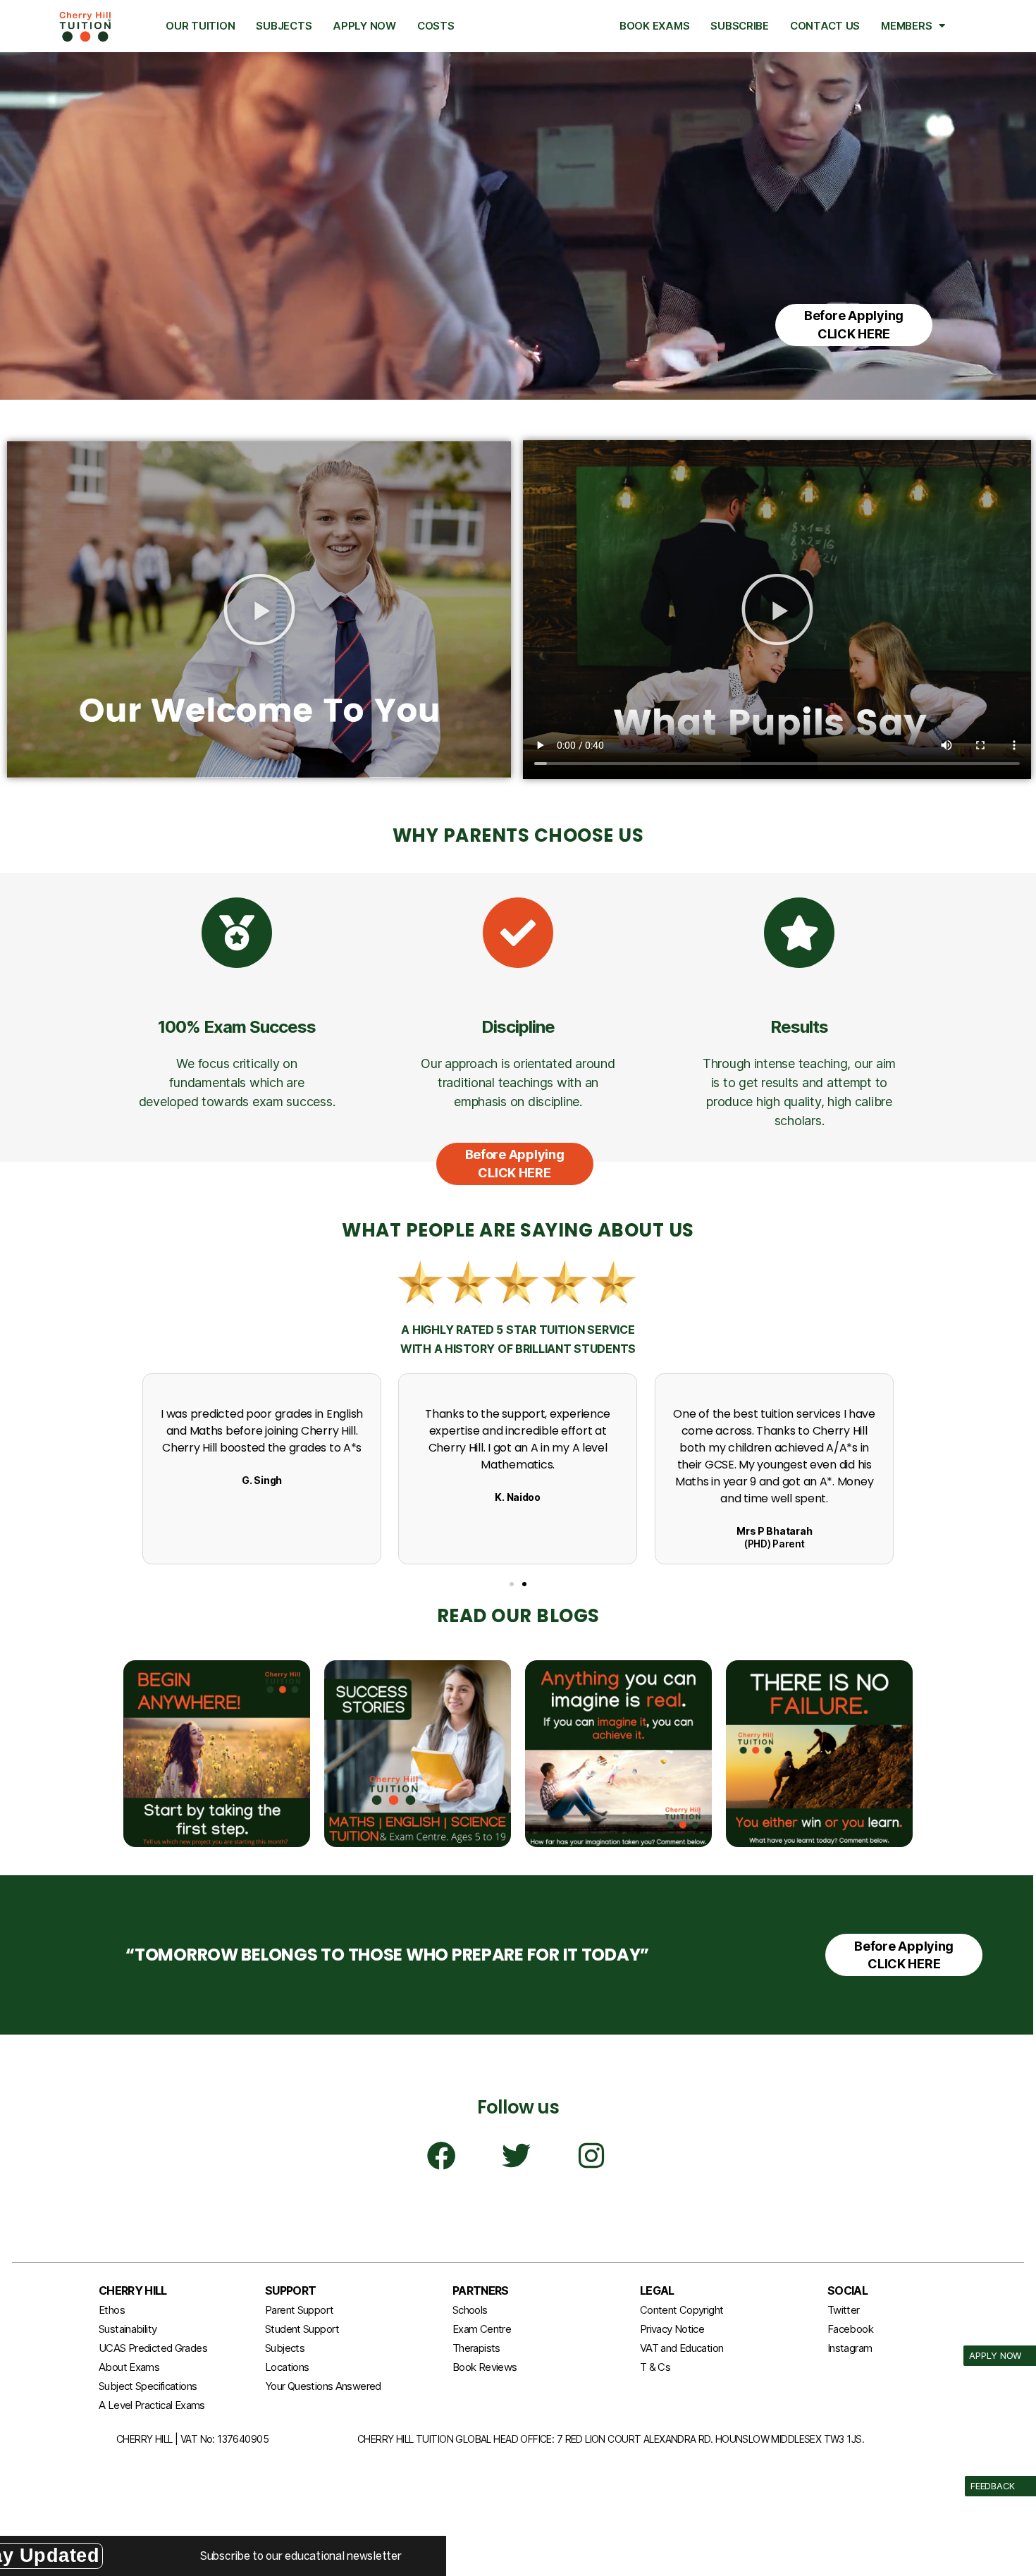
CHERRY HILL (133, 2290)
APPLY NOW (364, 26)
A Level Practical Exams (152, 2405)
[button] (259, 609)
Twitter (844, 2310)
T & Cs (655, 2367)
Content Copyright (682, 2310)
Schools (470, 2310)
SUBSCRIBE (740, 26)
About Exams (129, 2367)
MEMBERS (906, 26)
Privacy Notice (672, 2329)
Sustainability (128, 2329)
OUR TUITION (200, 26)
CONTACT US (825, 26)
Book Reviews (485, 2367)
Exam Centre (482, 2329)
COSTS (436, 26)
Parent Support (299, 2310)
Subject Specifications (148, 2386)
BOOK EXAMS (654, 26)
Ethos (112, 2310)
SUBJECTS (284, 26)
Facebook (850, 2329)
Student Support (302, 2329)
